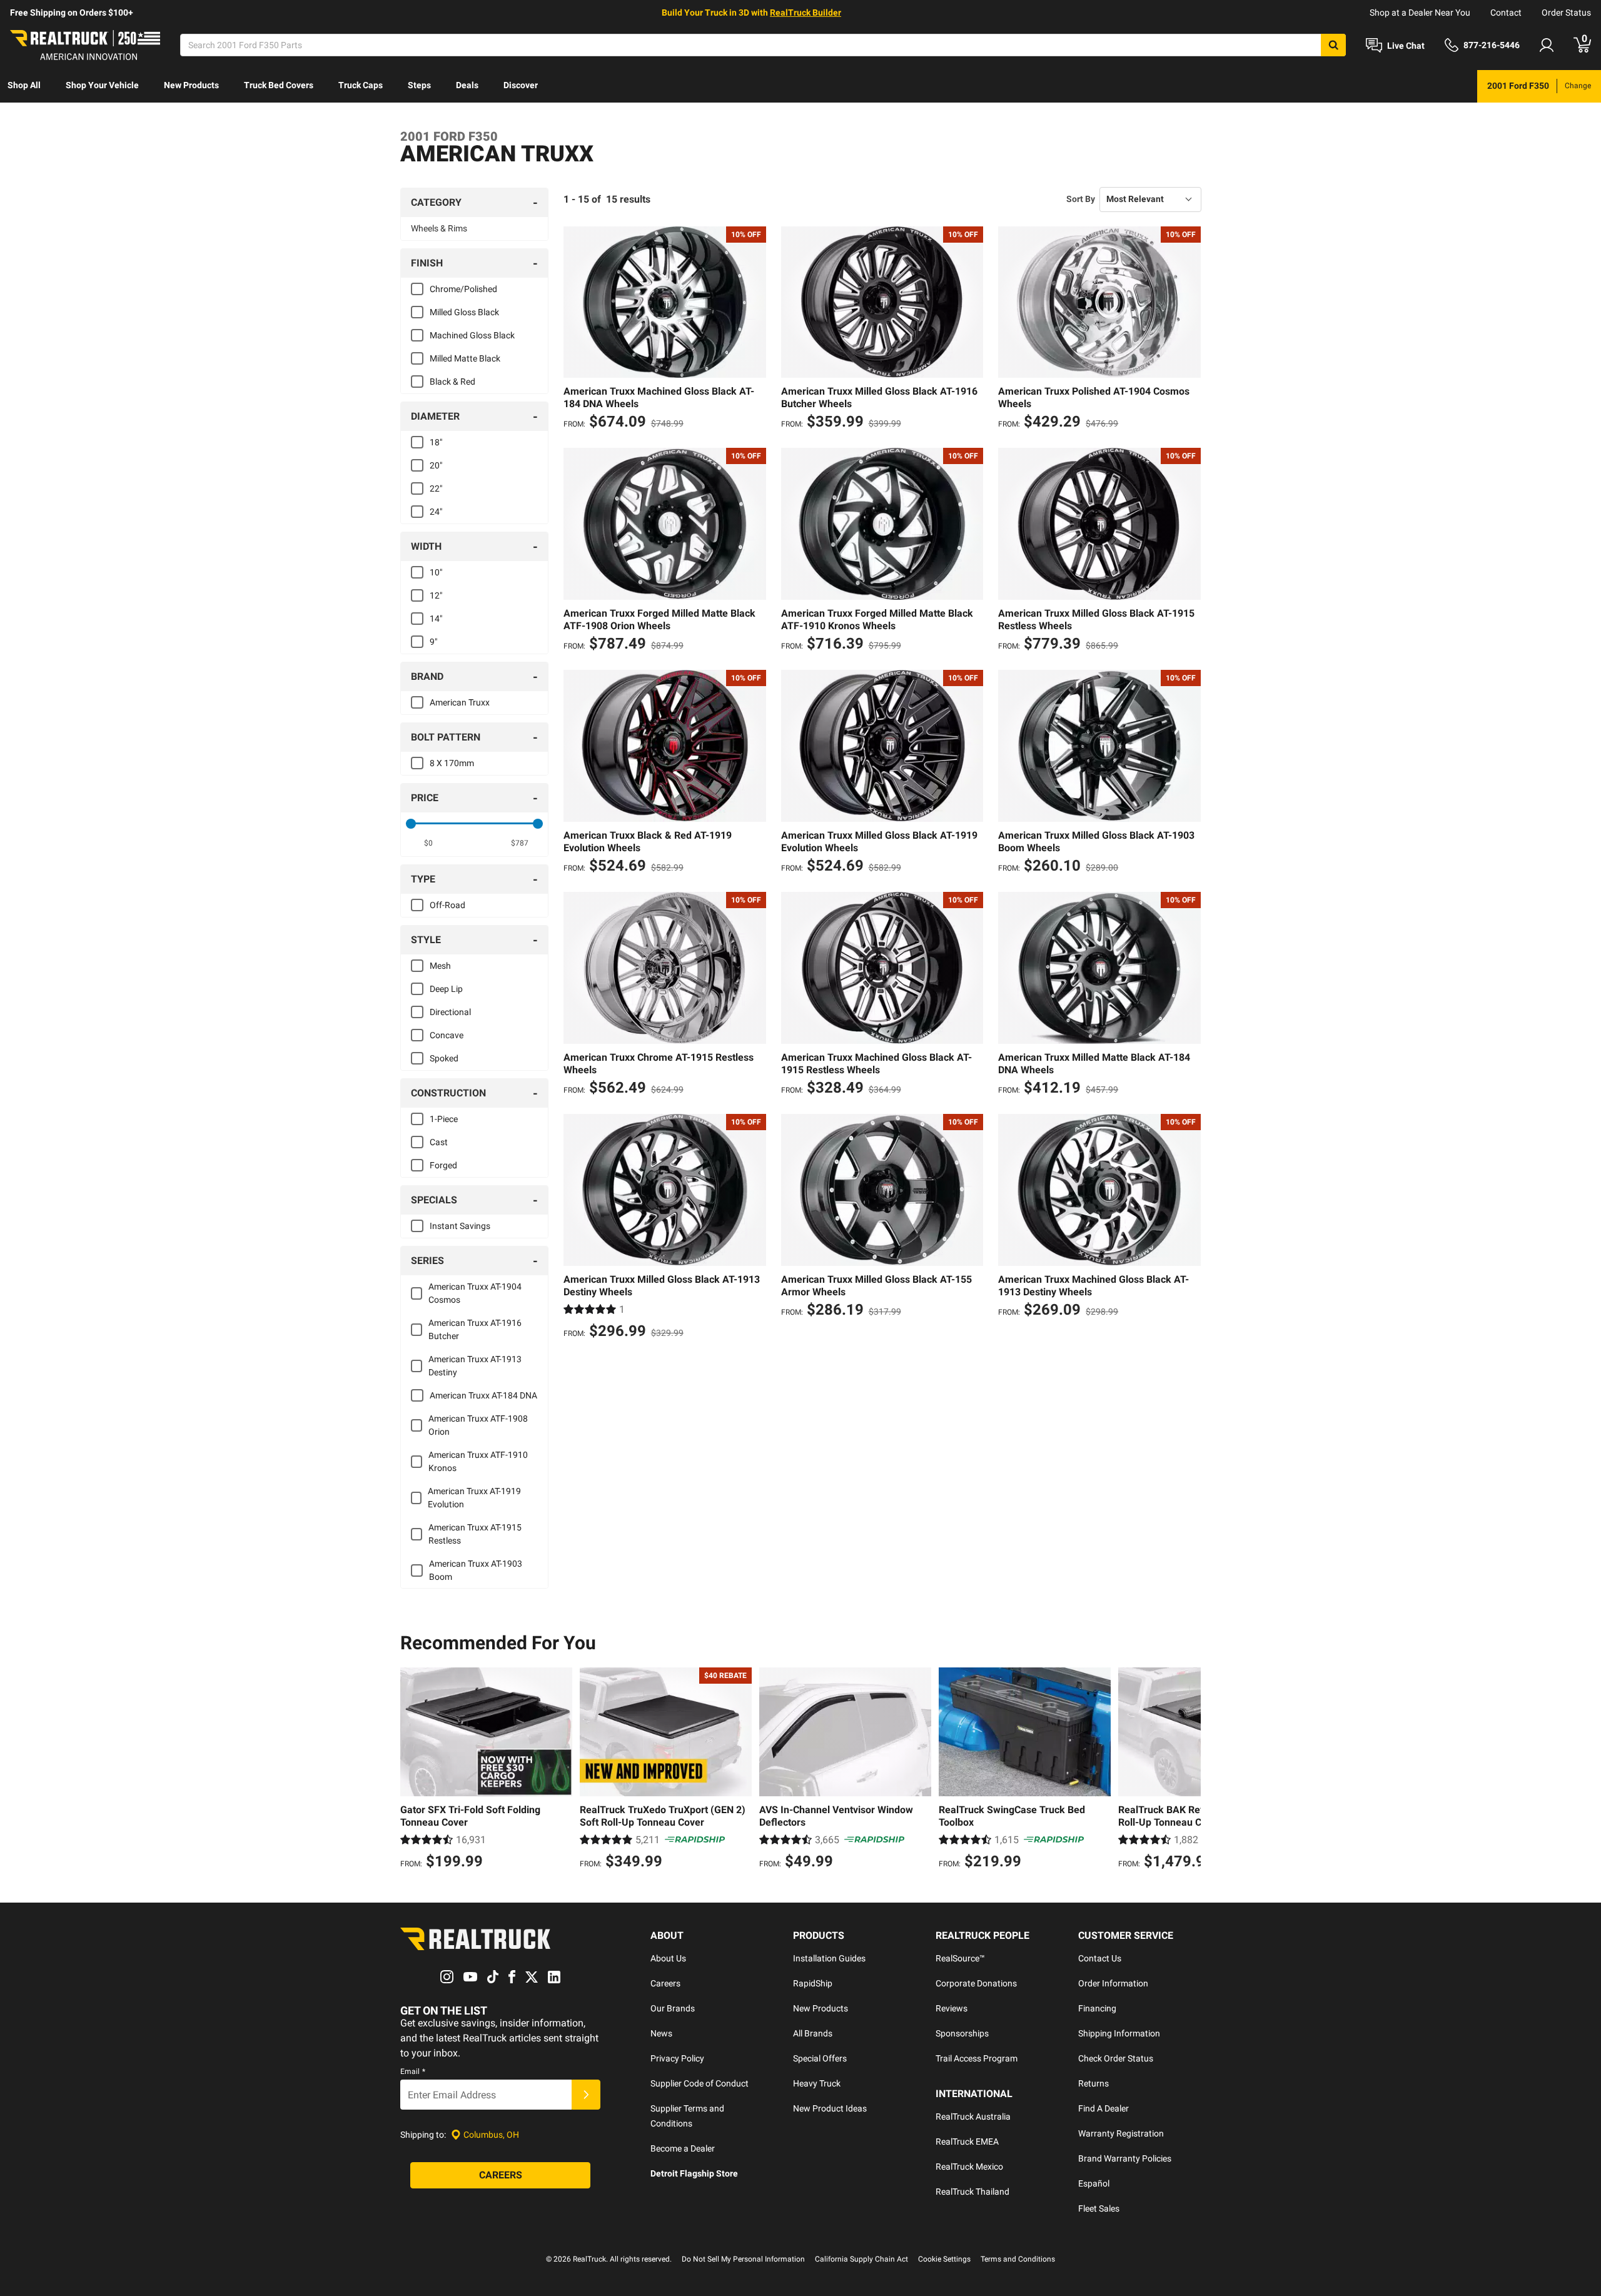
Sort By (1081, 199)
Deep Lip (446, 989)
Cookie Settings (944, 2259)
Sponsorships (962, 2033)
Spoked (444, 1058)
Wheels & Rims (439, 228)
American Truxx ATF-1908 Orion (478, 1425)
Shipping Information (1119, 2033)
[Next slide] (1188, 1770)
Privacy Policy (677, 2058)
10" (436, 572)
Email (413, 2071)
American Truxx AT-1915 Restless (475, 1534)
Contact (1506, 13)
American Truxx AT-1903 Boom (476, 1570)
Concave (447, 1035)
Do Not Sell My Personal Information (743, 2259)
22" (436, 488)
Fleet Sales (1099, 2208)
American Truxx (460, 702)
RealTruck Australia (973, 2116)
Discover (521, 85)
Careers (665, 1983)
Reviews (952, 2008)
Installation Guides (829, 1958)
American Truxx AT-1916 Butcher (475, 1329)
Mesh (440, 966)
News (661, 2033)
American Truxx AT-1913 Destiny (475, 1366)
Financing (1097, 2008)
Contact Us (1100, 1958)
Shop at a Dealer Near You (1420, 13)
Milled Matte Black (465, 358)
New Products (191, 85)
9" (433, 642)
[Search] (1333, 45)
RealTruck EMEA (967, 2142)
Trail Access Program (977, 2058)
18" (436, 442)
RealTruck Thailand (972, 2192)
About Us (668, 1958)
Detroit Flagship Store (694, 2173)
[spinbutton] (429, 843)
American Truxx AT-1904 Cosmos (475, 1293)
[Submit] (586, 2095)
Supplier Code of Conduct (699, 2083)
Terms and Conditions (1018, 2259)
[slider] (411, 824)
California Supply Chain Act (861, 2259)
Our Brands (673, 2008)
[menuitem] (24, 86)
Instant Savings (460, 1226)
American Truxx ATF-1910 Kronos (478, 1461)
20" (436, 465)
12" (436, 595)
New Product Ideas (830, 2108)
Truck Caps (361, 85)
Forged (443, 1165)
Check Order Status (1116, 2058)
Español (1094, 2183)
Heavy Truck (817, 2083)
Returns (1093, 2083)
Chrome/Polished (463, 289)
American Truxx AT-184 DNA (483, 1395)
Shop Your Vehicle (102, 85)
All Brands (813, 2033)
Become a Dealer (683, 2148)
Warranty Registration (1121, 2133)
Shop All (24, 85)
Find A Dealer (1104, 2108)
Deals (467, 85)
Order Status (1566, 13)
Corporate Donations (976, 1983)
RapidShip (813, 1983)
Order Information (1113, 1983)
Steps (419, 85)
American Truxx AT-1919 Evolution (474, 1498)
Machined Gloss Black (472, 335)
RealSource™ (960, 1958)
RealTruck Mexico (969, 2167)
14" (436, 619)
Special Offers (820, 2058)
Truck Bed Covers (279, 85)
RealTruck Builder (806, 13)
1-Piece (444, 1119)
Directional (450, 1012)
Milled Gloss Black (464, 312)
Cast (439, 1142)
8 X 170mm (452, 763)
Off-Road (447, 905)
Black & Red (452, 382)
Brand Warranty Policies (1125, 2158)
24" (436, 512)
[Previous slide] (413, 1770)
